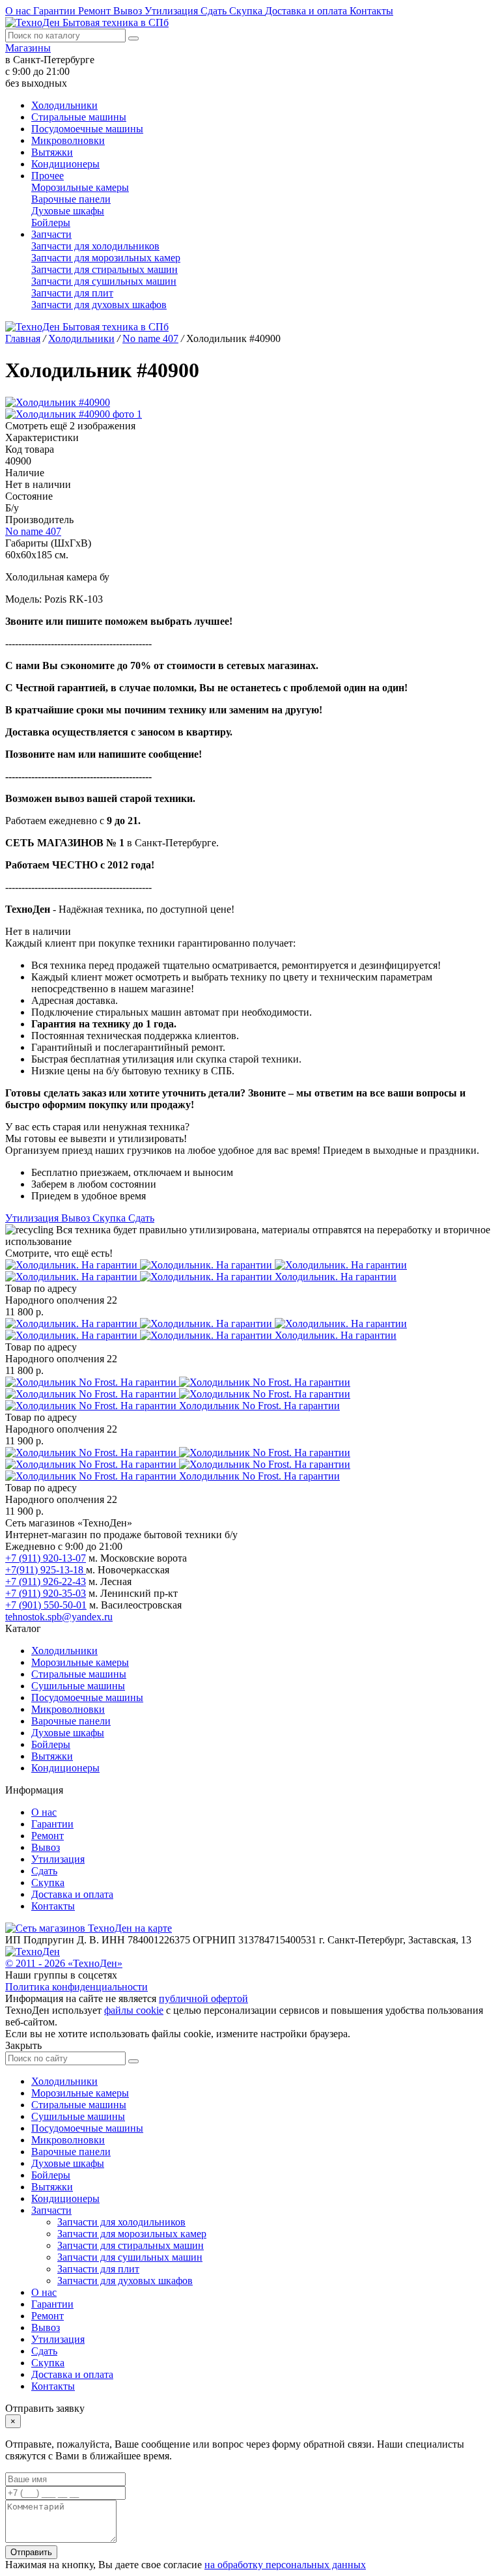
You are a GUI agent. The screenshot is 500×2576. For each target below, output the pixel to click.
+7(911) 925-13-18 (46, 1570)
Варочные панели (71, 199)
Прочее (48, 176)
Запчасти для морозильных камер (106, 258)
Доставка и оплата (307, 11)
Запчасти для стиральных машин (104, 269)
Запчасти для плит (72, 293)
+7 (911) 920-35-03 (46, 1593)
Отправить (31, 2552)
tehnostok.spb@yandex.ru (59, 1617)
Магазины (28, 48)
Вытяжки (52, 152)
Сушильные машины (78, 1686)
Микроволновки (68, 140)
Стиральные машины (79, 117)
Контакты (371, 11)
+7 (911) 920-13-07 (46, 1558)
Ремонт (96, 11)
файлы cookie (134, 2010)
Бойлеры (51, 222)
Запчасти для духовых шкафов (99, 305)
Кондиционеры (65, 164)
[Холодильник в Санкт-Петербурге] (206, 1271)
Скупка (247, 11)
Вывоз (129, 11)
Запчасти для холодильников (95, 246)
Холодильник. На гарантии (336, 1277)
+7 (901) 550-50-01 (46, 1605)
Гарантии (56, 11)
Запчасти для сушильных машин (104, 281)
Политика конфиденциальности (76, 1987)
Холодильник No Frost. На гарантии (259, 1406)
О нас (19, 11)
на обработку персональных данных (285, 2565)
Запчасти (51, 234)
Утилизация (173, 11)
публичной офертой (203, 1998)
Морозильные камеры (80, 187)
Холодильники (64, 105)
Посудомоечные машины (87, 129)
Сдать (215, 11)
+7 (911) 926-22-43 (46, 1581)
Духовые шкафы (68, 211)
